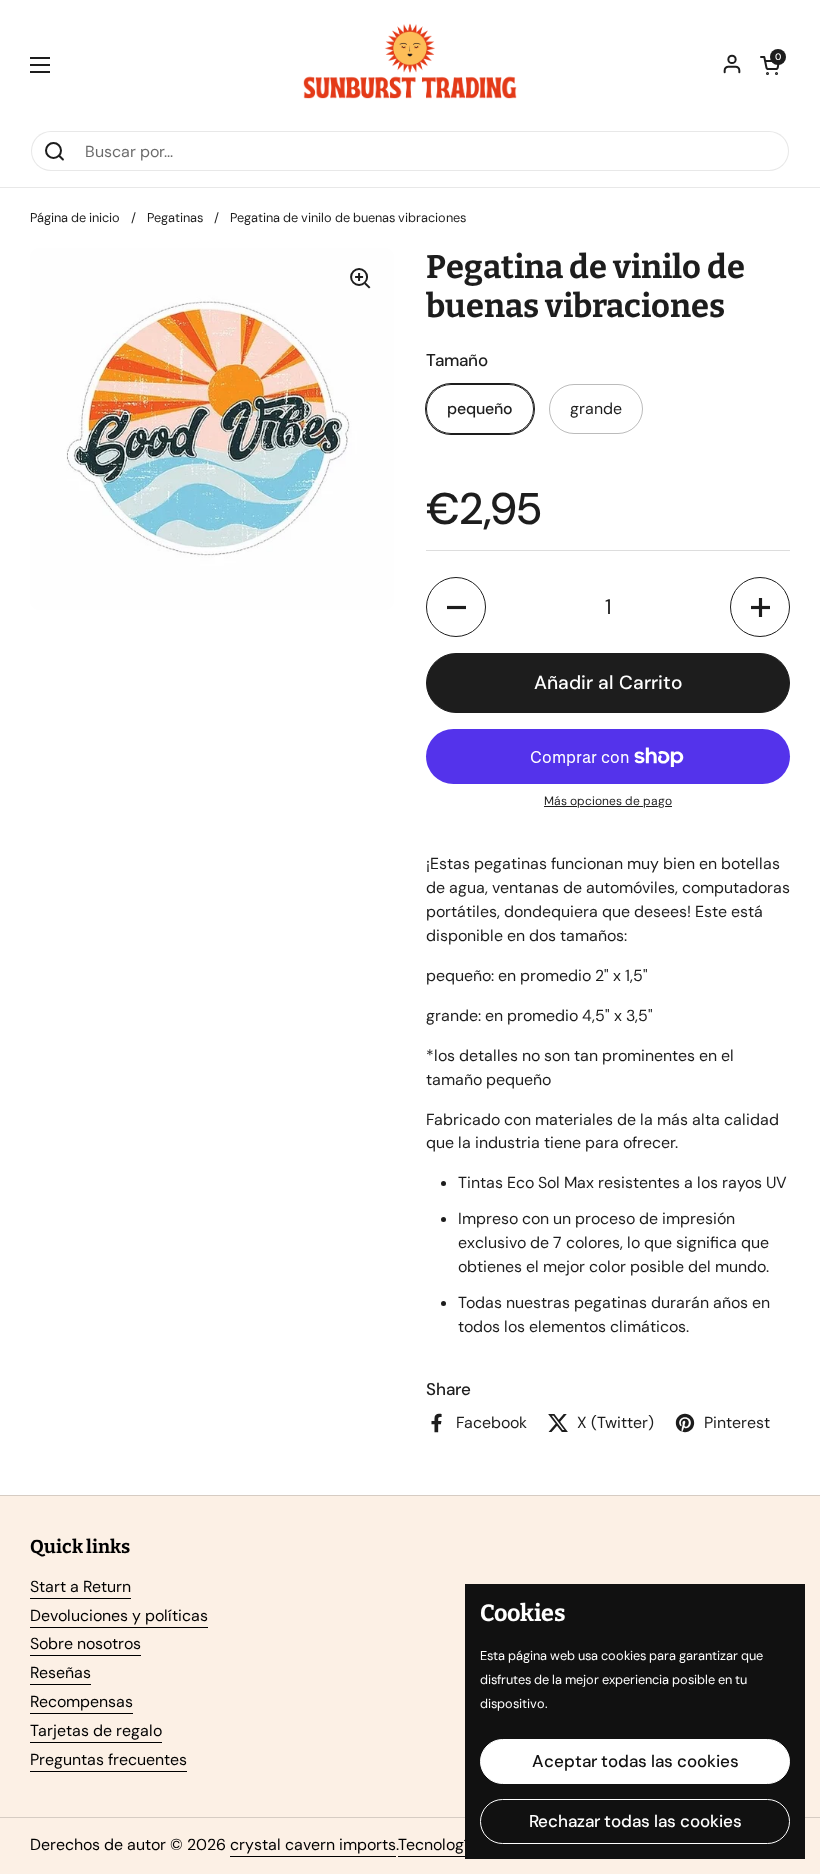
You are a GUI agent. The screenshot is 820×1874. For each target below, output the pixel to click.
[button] (770, 65)
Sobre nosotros (85, 1643)
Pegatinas (175, 217)
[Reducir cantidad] (456, 607)
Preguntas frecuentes (108, 1759)
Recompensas (81, 1701)
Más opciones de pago (608, 801)
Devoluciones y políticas (119, 1615)
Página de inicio (75, 217)
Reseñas (60, 1672)
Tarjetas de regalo (96, 1730)
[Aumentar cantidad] (760, 607)
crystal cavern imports (313, 1844)
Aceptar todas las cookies (635, 1761)
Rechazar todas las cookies (635, 1821)
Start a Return (80, 1586)
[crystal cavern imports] (410, 65)
